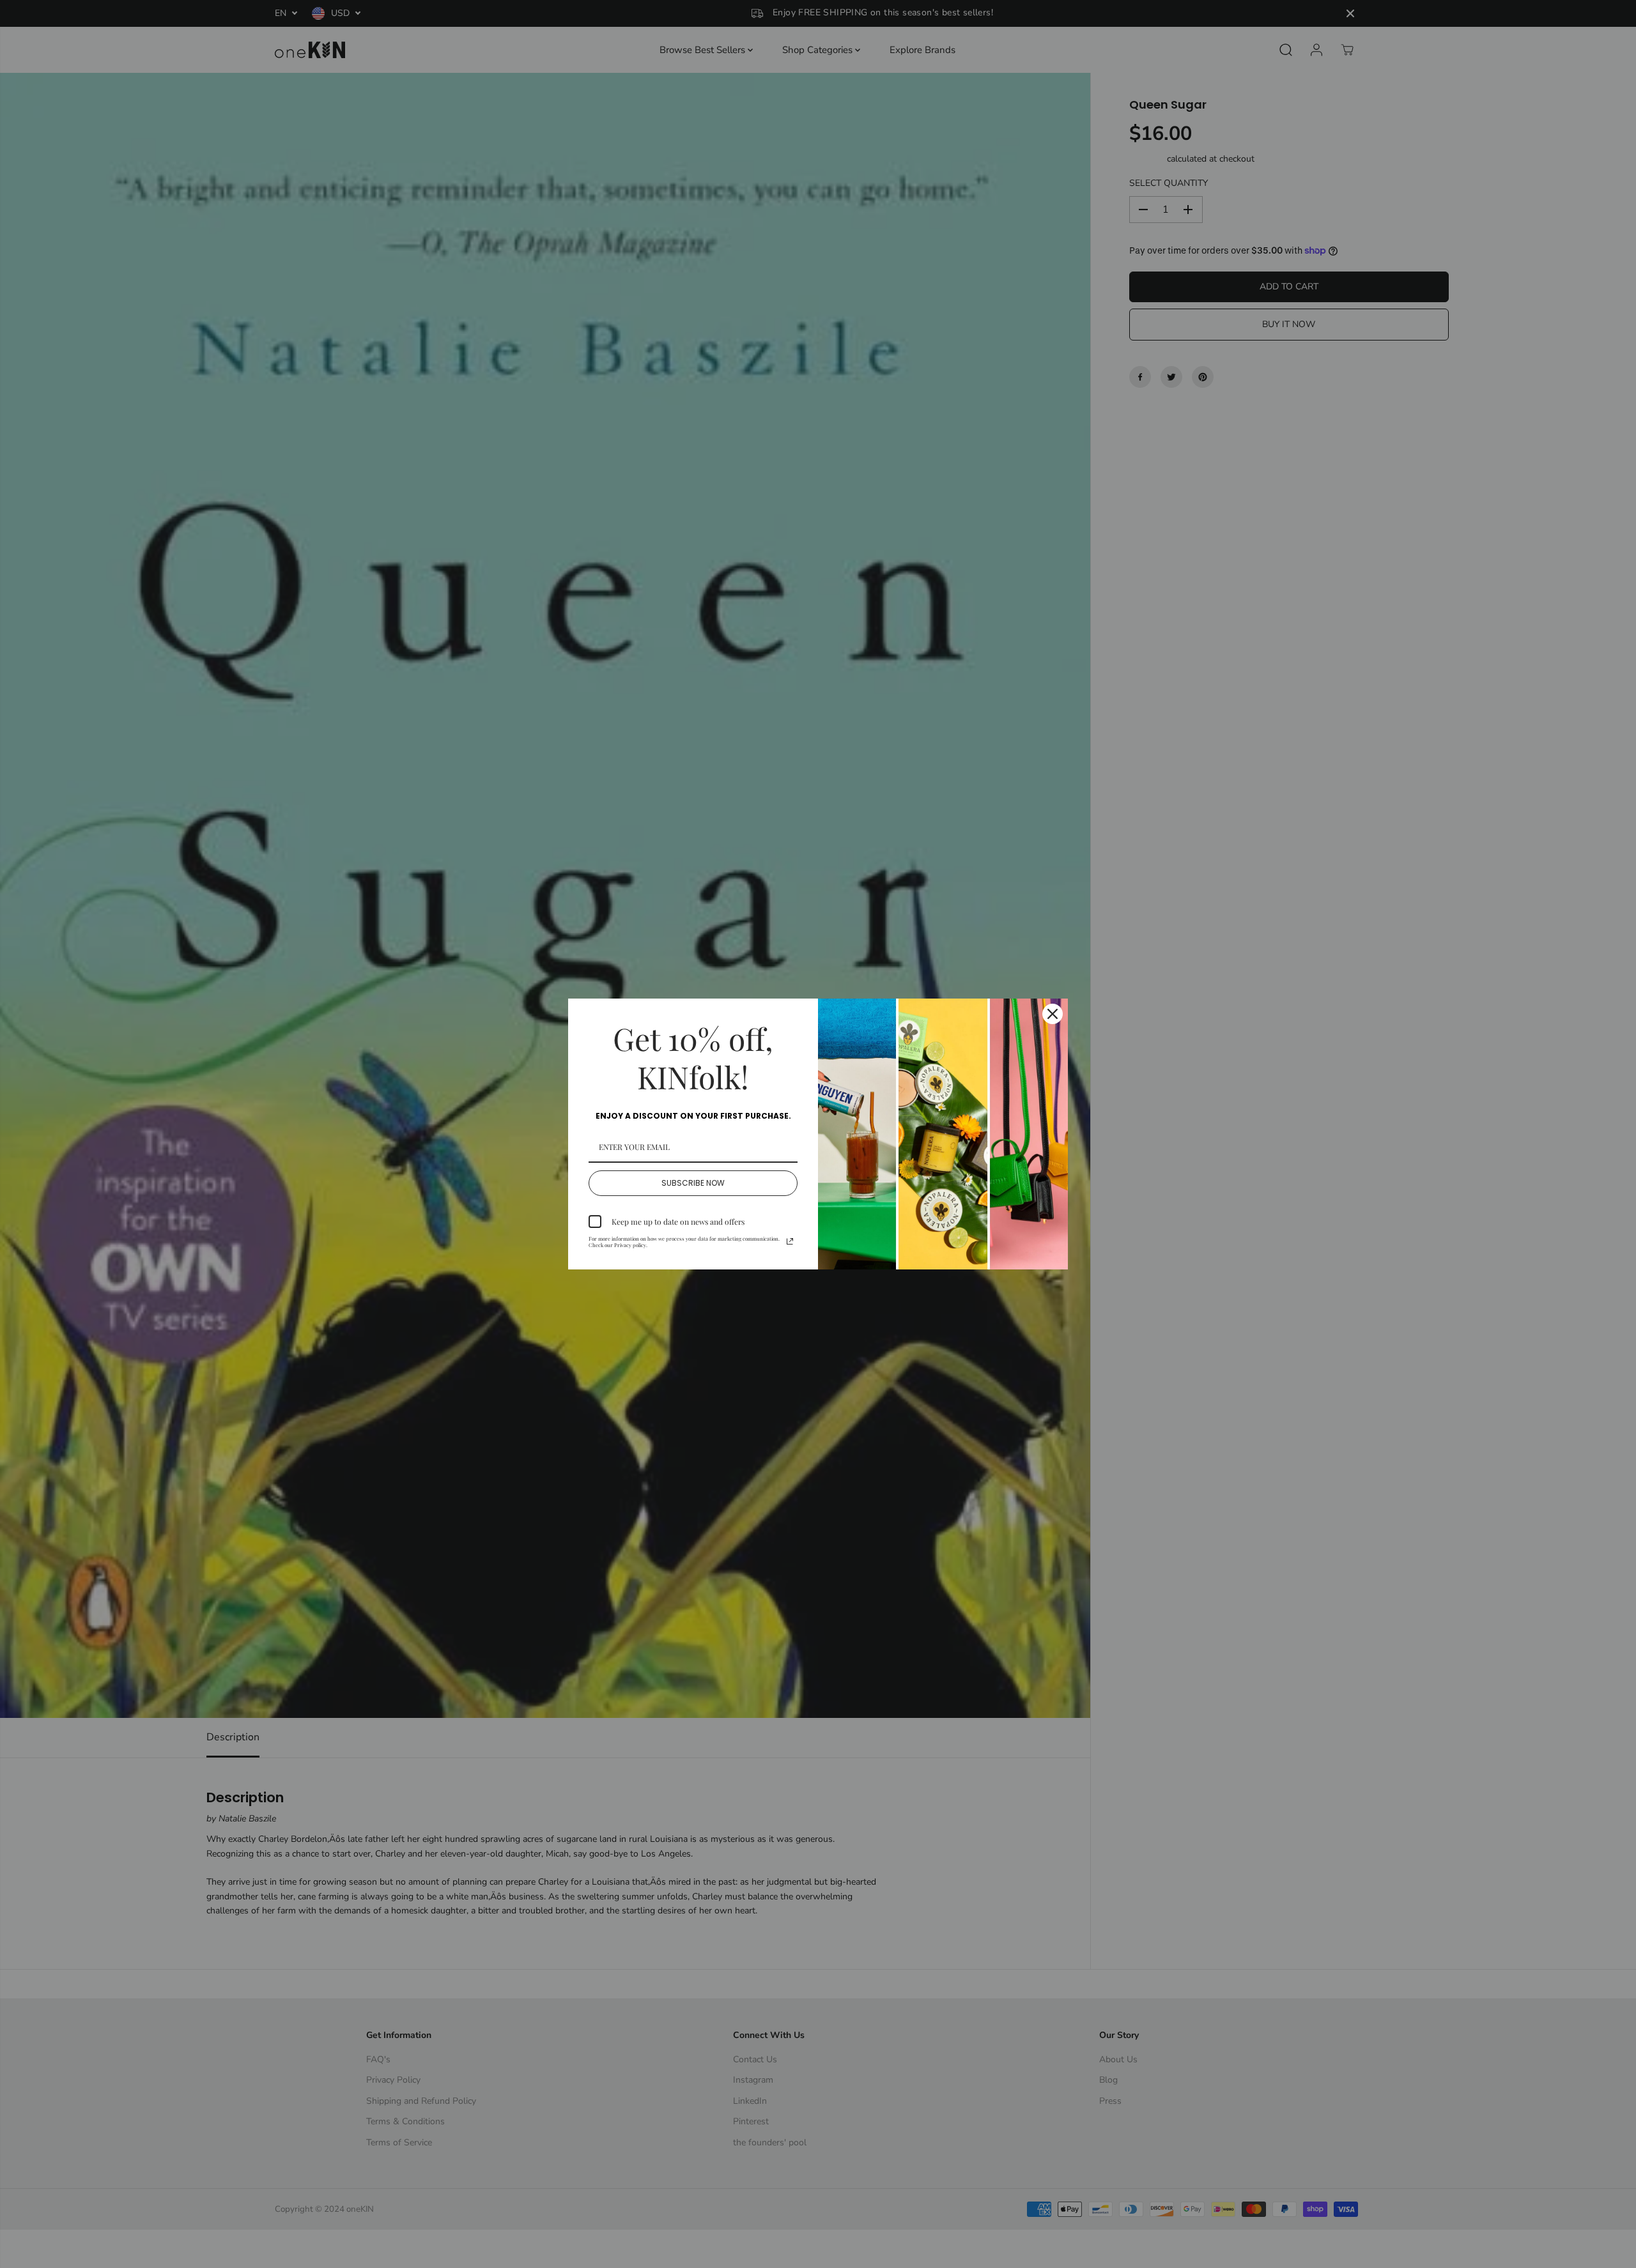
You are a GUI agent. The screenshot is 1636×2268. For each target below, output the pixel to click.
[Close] (1053, 1014)
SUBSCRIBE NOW (693, 1183)
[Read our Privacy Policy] (790, 1241)
